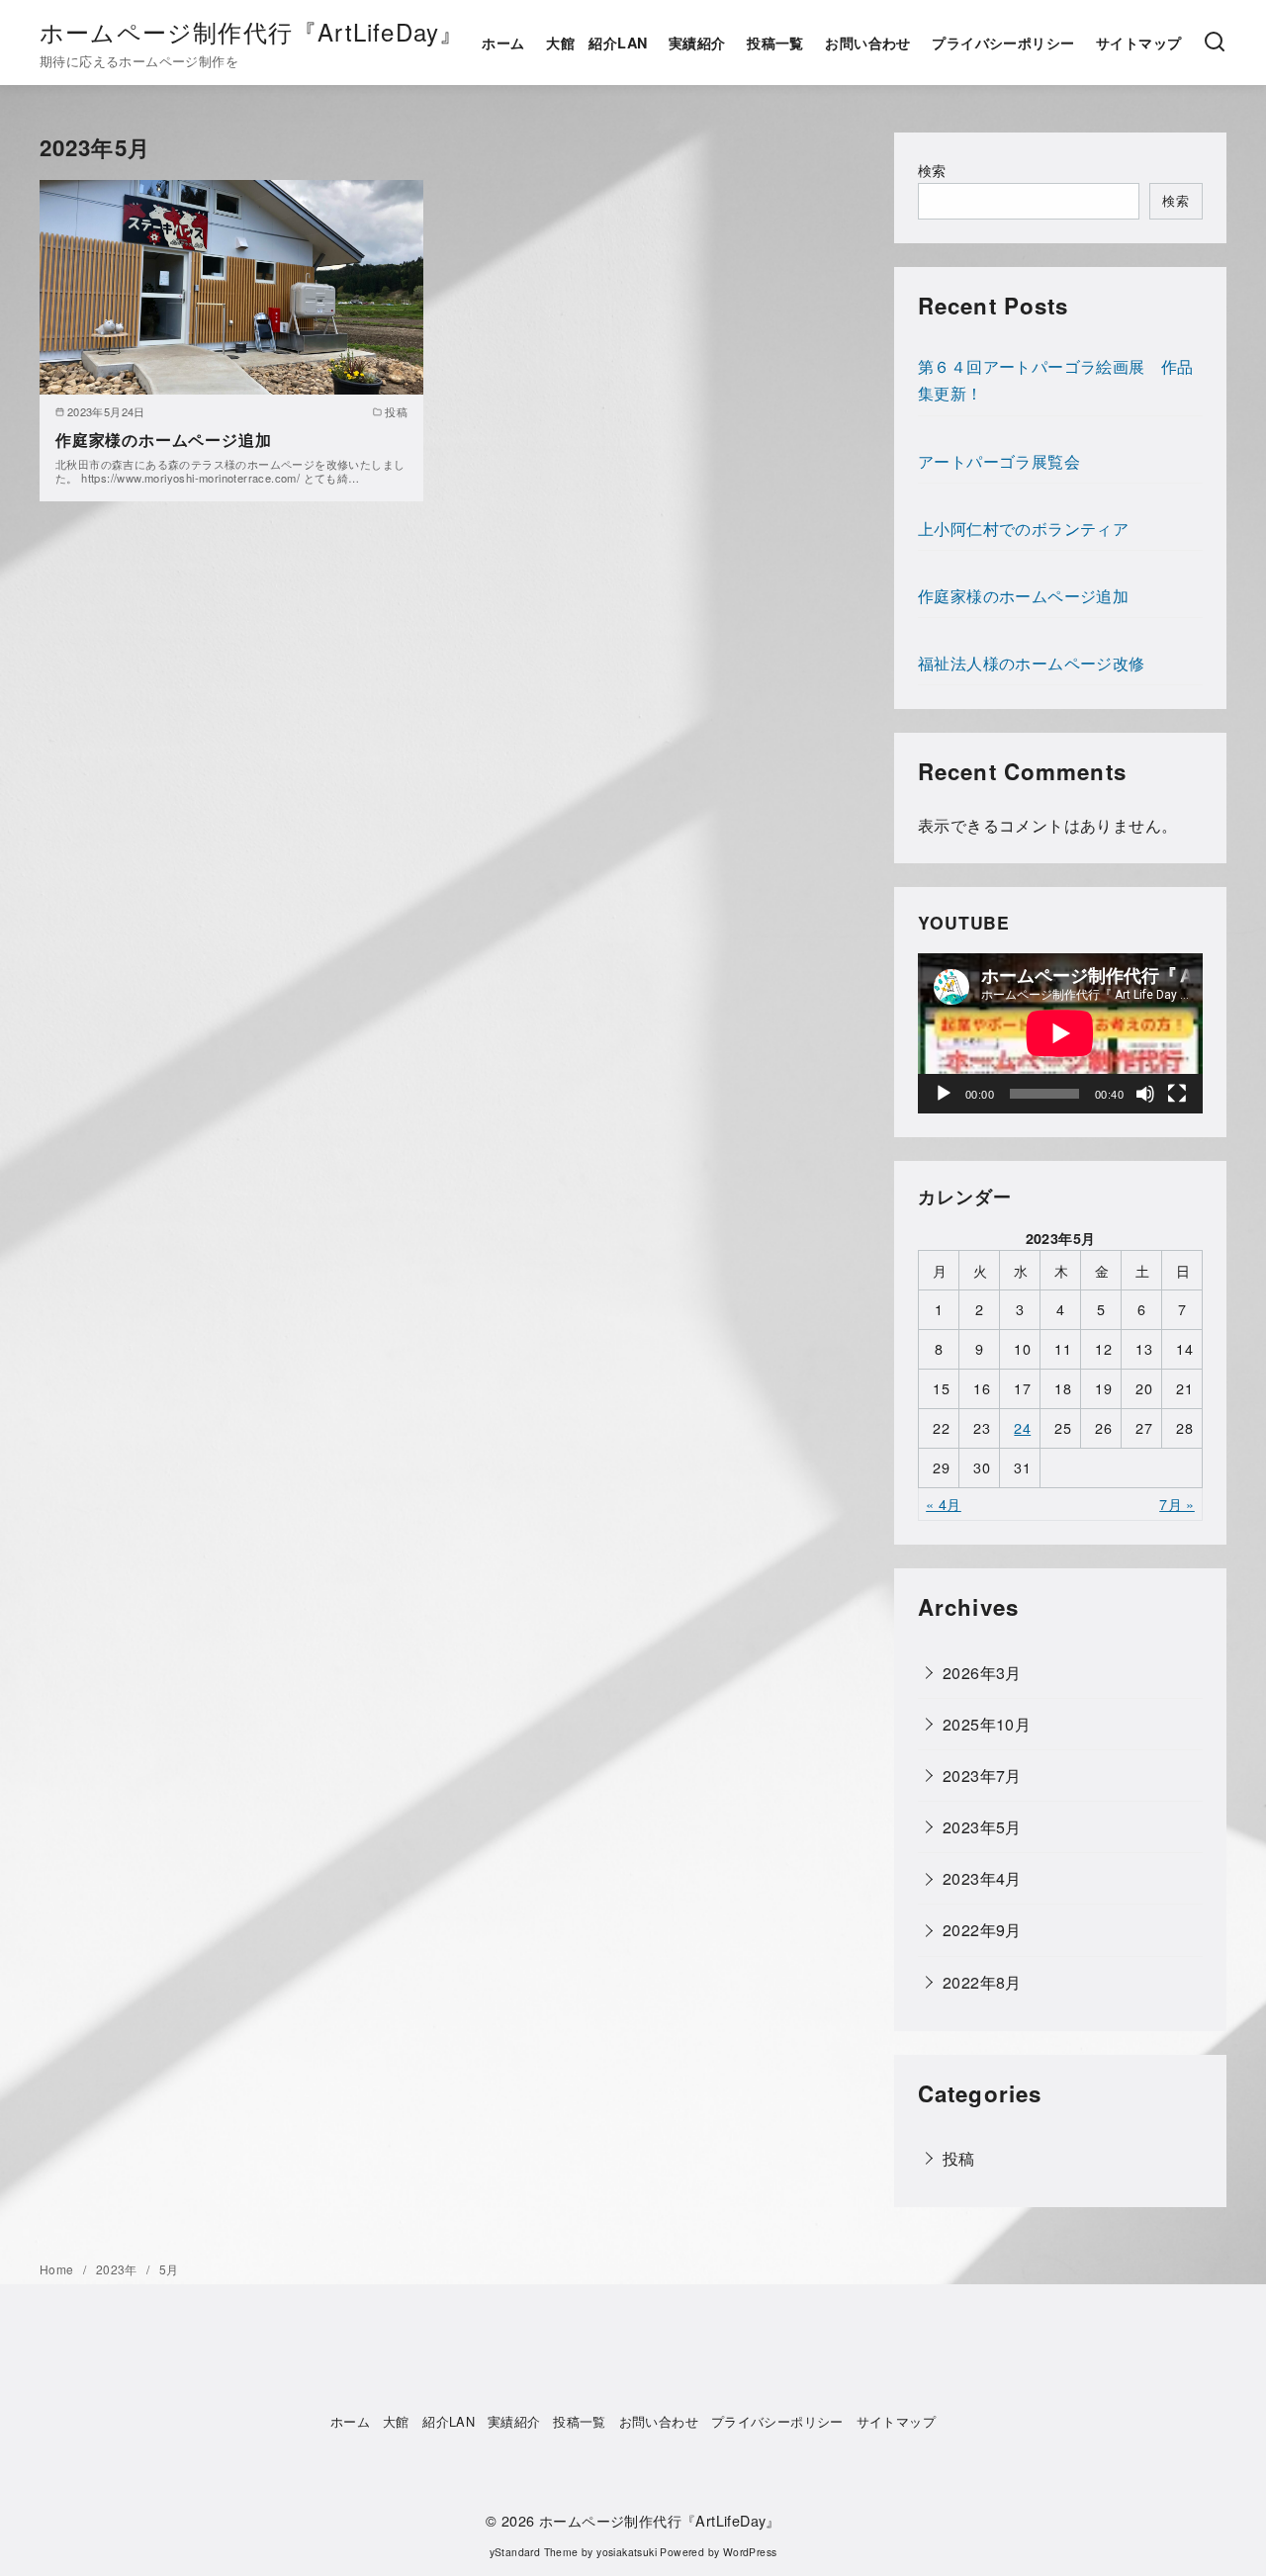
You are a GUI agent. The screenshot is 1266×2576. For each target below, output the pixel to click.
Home (58, 2269)
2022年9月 (982, 1930)
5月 (169, 2269)
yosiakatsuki (627, 2552)
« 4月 (944, 1504)
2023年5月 (982, 1827)
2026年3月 (982, 1672)
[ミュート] (1145, 1094)
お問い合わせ (867, 43)
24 (1022, 1427)
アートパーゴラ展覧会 (999, 461)
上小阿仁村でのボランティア (1023, 529)
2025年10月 (987, 1724)
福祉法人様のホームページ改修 (1032, 663)
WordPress (750, 2552)
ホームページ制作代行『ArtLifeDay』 (252, 31)
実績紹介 (697, 43)
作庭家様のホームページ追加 (163, 440)
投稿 (959, 2158)
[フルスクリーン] (1177, 1094)
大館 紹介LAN (596, 43)
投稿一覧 (775, 43)
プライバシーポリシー (1003, 43)
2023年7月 (982, 1776)
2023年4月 (982, 1878)
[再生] (944, 1094)
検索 (932, 170)
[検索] (1215, 43)
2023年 (118, 2269)
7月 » (1177, 1504)
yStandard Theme (534, 2552)
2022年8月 (982, 1981)
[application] (1060, 1033)
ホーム (503, 43)
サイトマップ (1138, 43)
